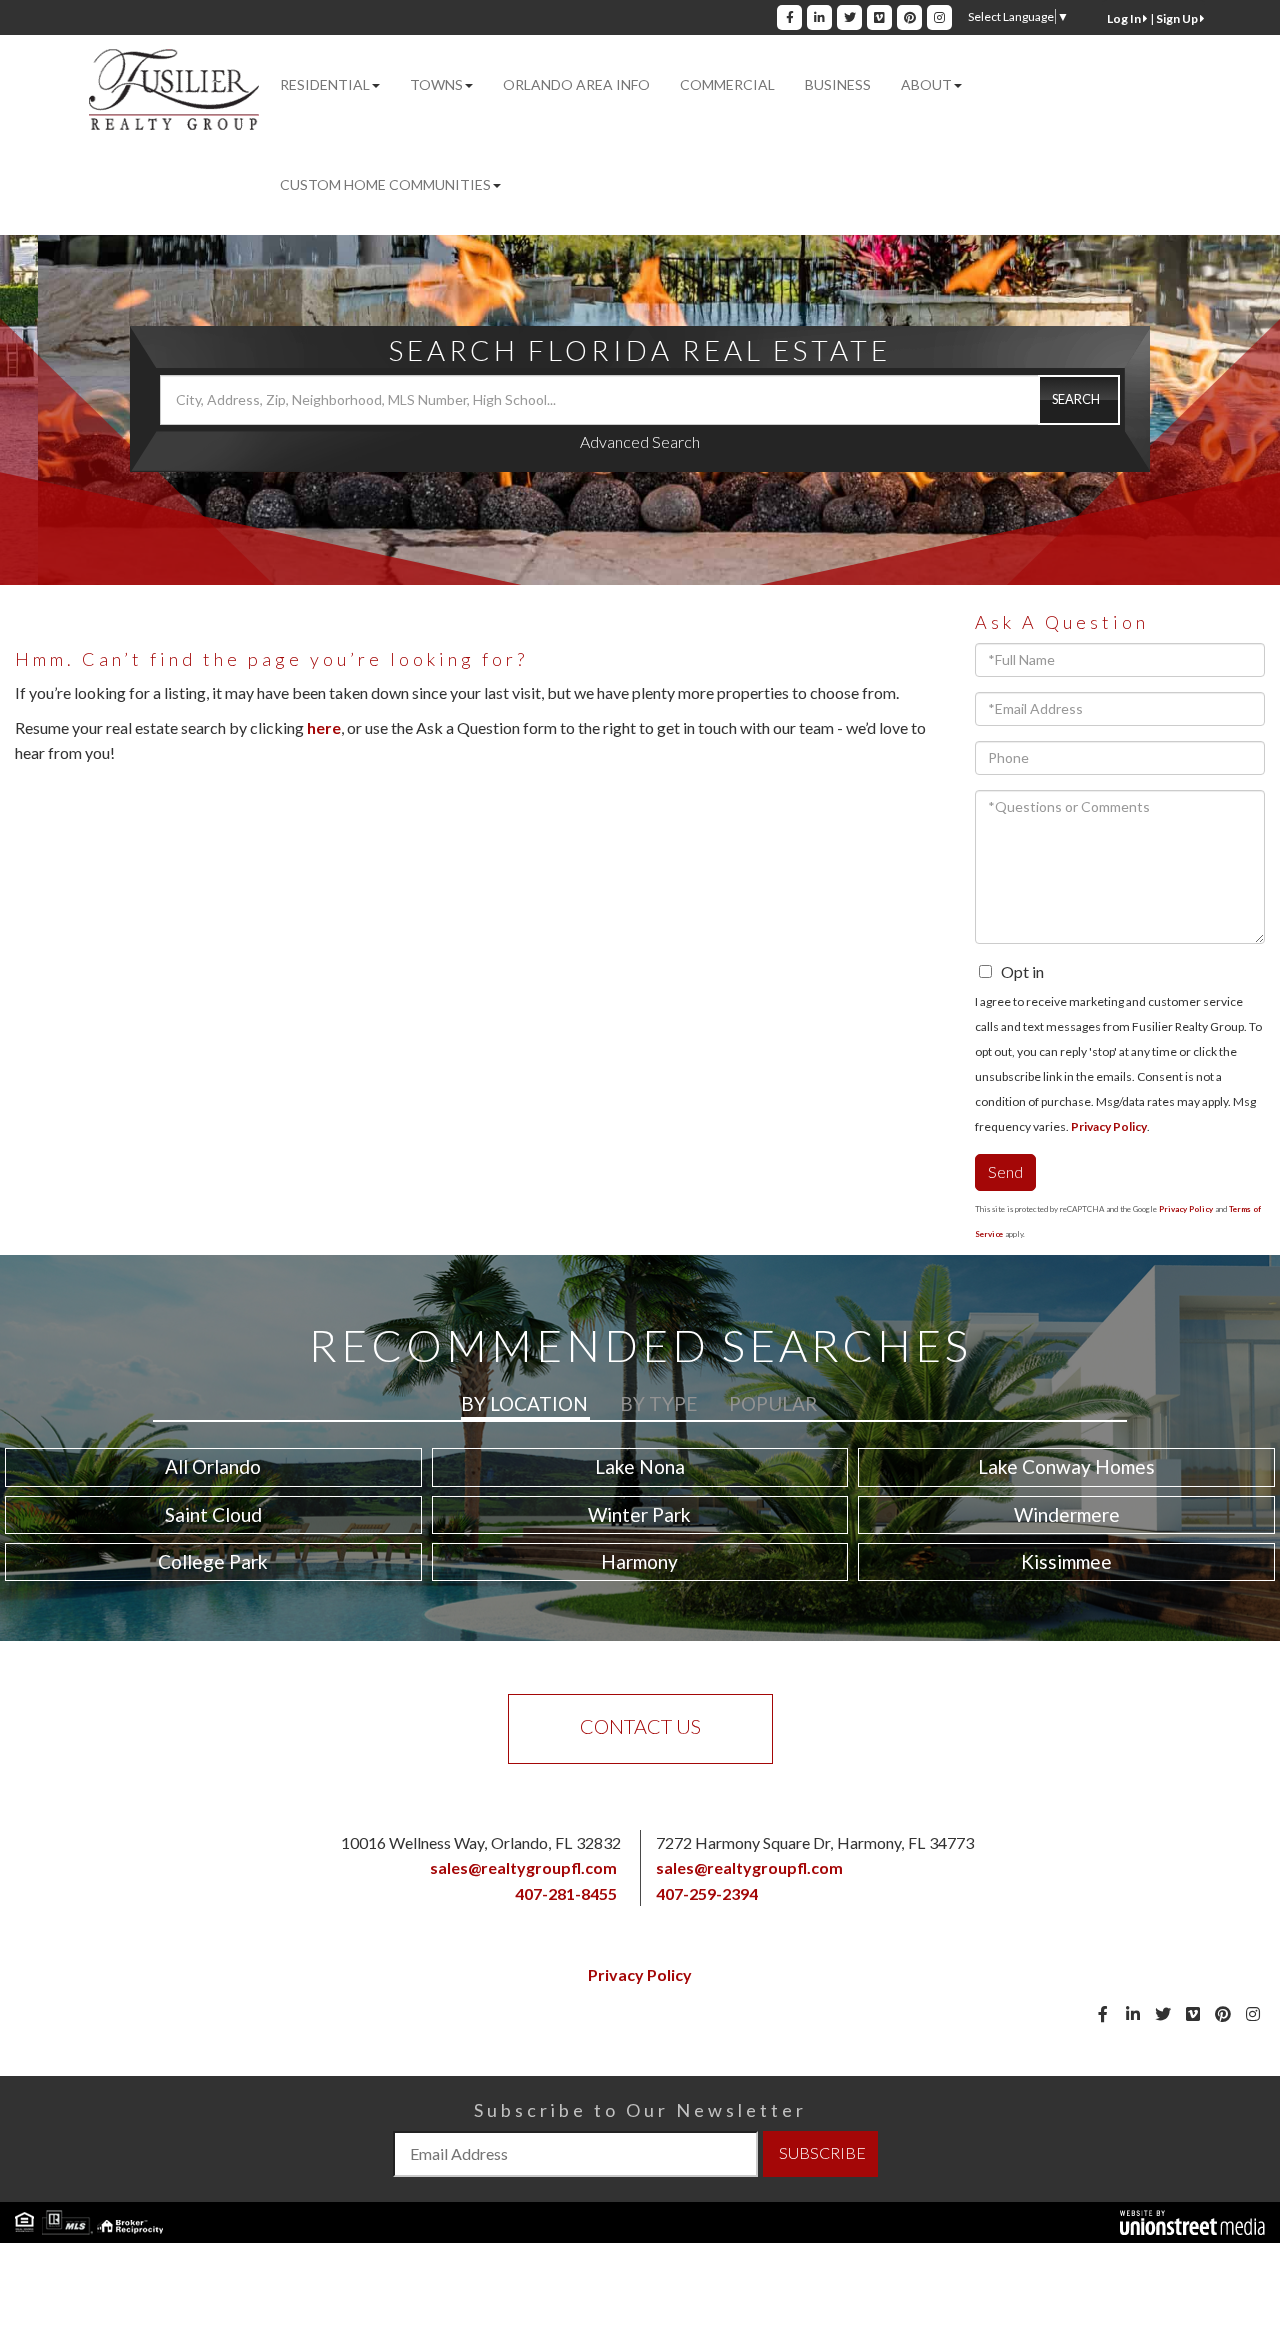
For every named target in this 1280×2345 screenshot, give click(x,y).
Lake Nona (640, 1466)
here (324, 727)
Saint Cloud (213, 1514)
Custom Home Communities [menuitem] (385, 184)
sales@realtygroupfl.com (523, 1867)
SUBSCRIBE (822, 2152)
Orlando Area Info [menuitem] (576, 84)
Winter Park (639, 1514)
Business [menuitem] (838, 84)
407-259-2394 (707, 1893)
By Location (524, 1403)
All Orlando (213, 1466)
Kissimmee (1066, 1561)
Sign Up (1178, 18)
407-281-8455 (566, 1893)
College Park (213, 1561)
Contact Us (640, 1726)
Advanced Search (640, 441)
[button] (1079, 400)
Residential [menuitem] (325, 84)
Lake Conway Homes (1066, 1466)
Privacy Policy (1109, 1126)
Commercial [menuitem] (727, 84)
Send (1005, 1171)
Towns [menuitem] (436, 84)
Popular (773, 1403)
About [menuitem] (926, 84)
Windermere (1067, 1514)
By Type (658, 1403)
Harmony (639, 1561)
